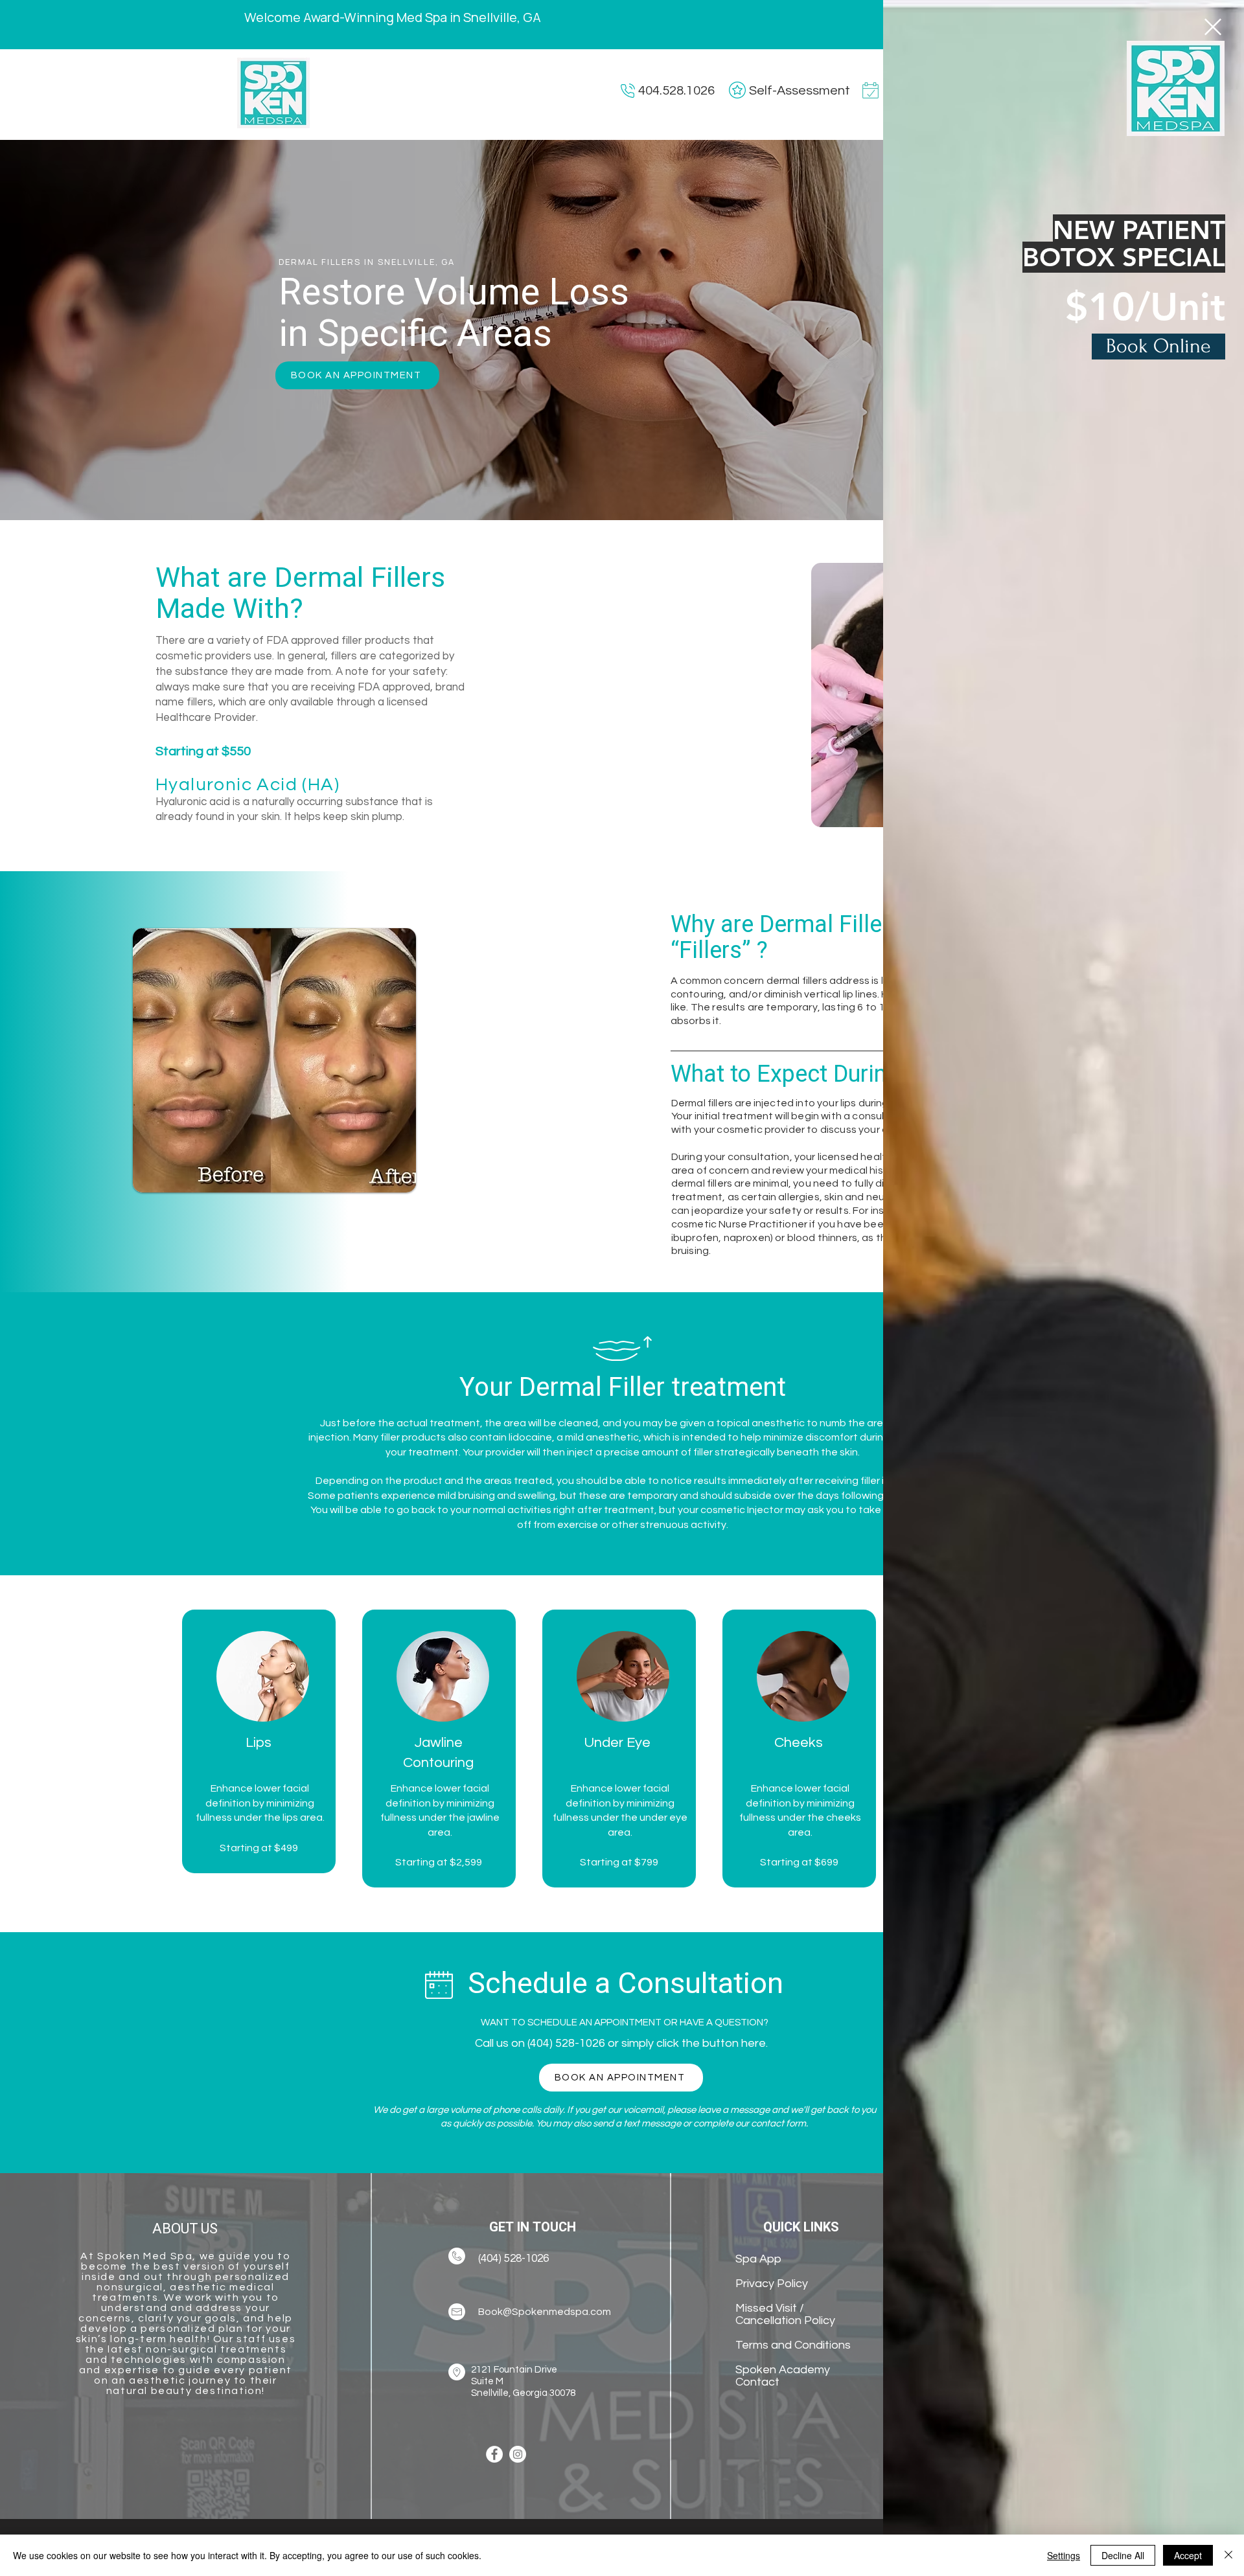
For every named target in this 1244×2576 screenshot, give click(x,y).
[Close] (1228, 2555)
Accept (1188, 2555)
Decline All (1123, 2555)
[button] (1213, 27)
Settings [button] (1064, 2555)
